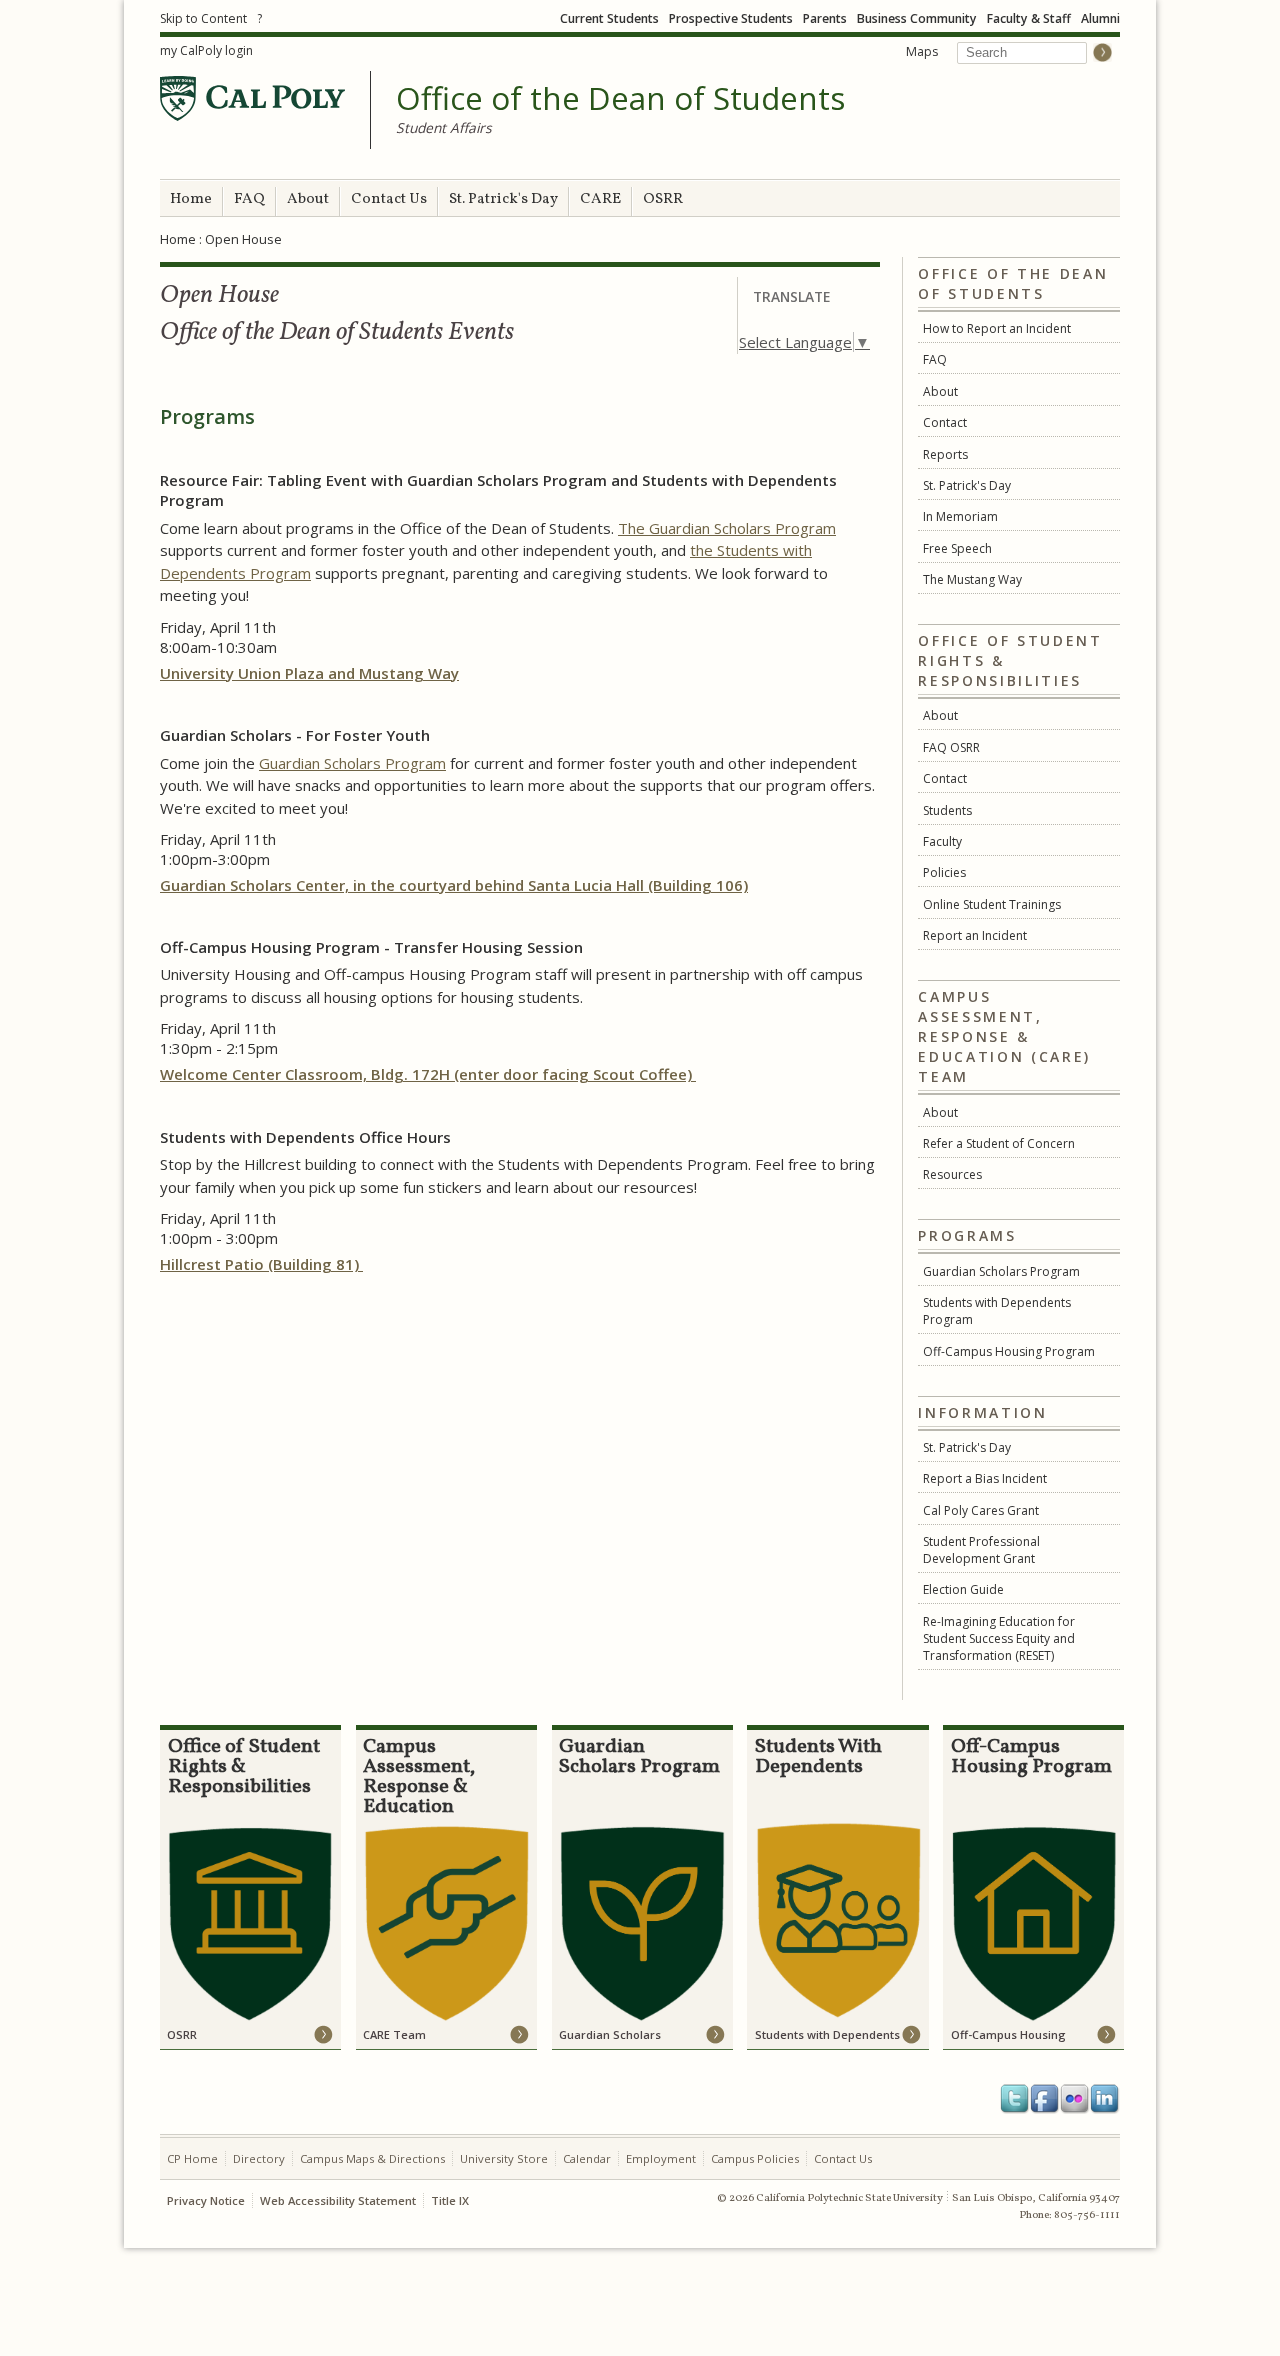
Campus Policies (755, 2158)
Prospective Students (731, 18)
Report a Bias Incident (985, 1478)
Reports (945, 454)
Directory (259, 2158)
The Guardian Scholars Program (727, 528)
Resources (952, 1174)
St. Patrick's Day (503, 199)
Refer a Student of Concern (999, 1143)
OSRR (663, 199)
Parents (825, 18)
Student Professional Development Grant (981, 1550)
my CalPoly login (206, 50)
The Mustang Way (972, 579)
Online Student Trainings (992, 904)
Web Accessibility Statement (338, 2200)
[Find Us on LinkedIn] (1105, 2099)
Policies (944, 872)
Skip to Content (203, 18)
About (308, 199)
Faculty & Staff (1029, 18)
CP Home (192, 2158)
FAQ (249, 199)
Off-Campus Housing (1008, 2034)
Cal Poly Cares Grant (981, 1510)
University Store (504, 2158)
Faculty (942, 841)
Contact (945, 422)
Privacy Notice (206, 2200)
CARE (600, 199)
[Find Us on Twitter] (1015, 2099)
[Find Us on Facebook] (1045, 2099)
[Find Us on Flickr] (1075, 2099)
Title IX (450, 2200)
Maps (922, 51)
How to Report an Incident (997, 328)
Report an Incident (975, 935)
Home (191, 199)
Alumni (1100, 18)
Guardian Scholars (610, 2034)
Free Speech (957, 548)
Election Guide (963, 1589)
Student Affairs (444, 127)
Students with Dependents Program (997, 1311)
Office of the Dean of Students (620, 99)
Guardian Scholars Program (1001, 1271)
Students (947, 810)
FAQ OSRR (951, 747)
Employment (661, 2158)
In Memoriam (960, 516)
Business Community (917, 18)
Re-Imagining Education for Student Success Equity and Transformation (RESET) (999, 1638)
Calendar (587, 2158)
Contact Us (389, 199)
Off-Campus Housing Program (1009, 1351)
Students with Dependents (827, 2034)
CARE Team (394, 2034)
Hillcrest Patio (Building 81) (261, 1264)
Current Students (609, 18)
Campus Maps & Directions (372, 2158)
